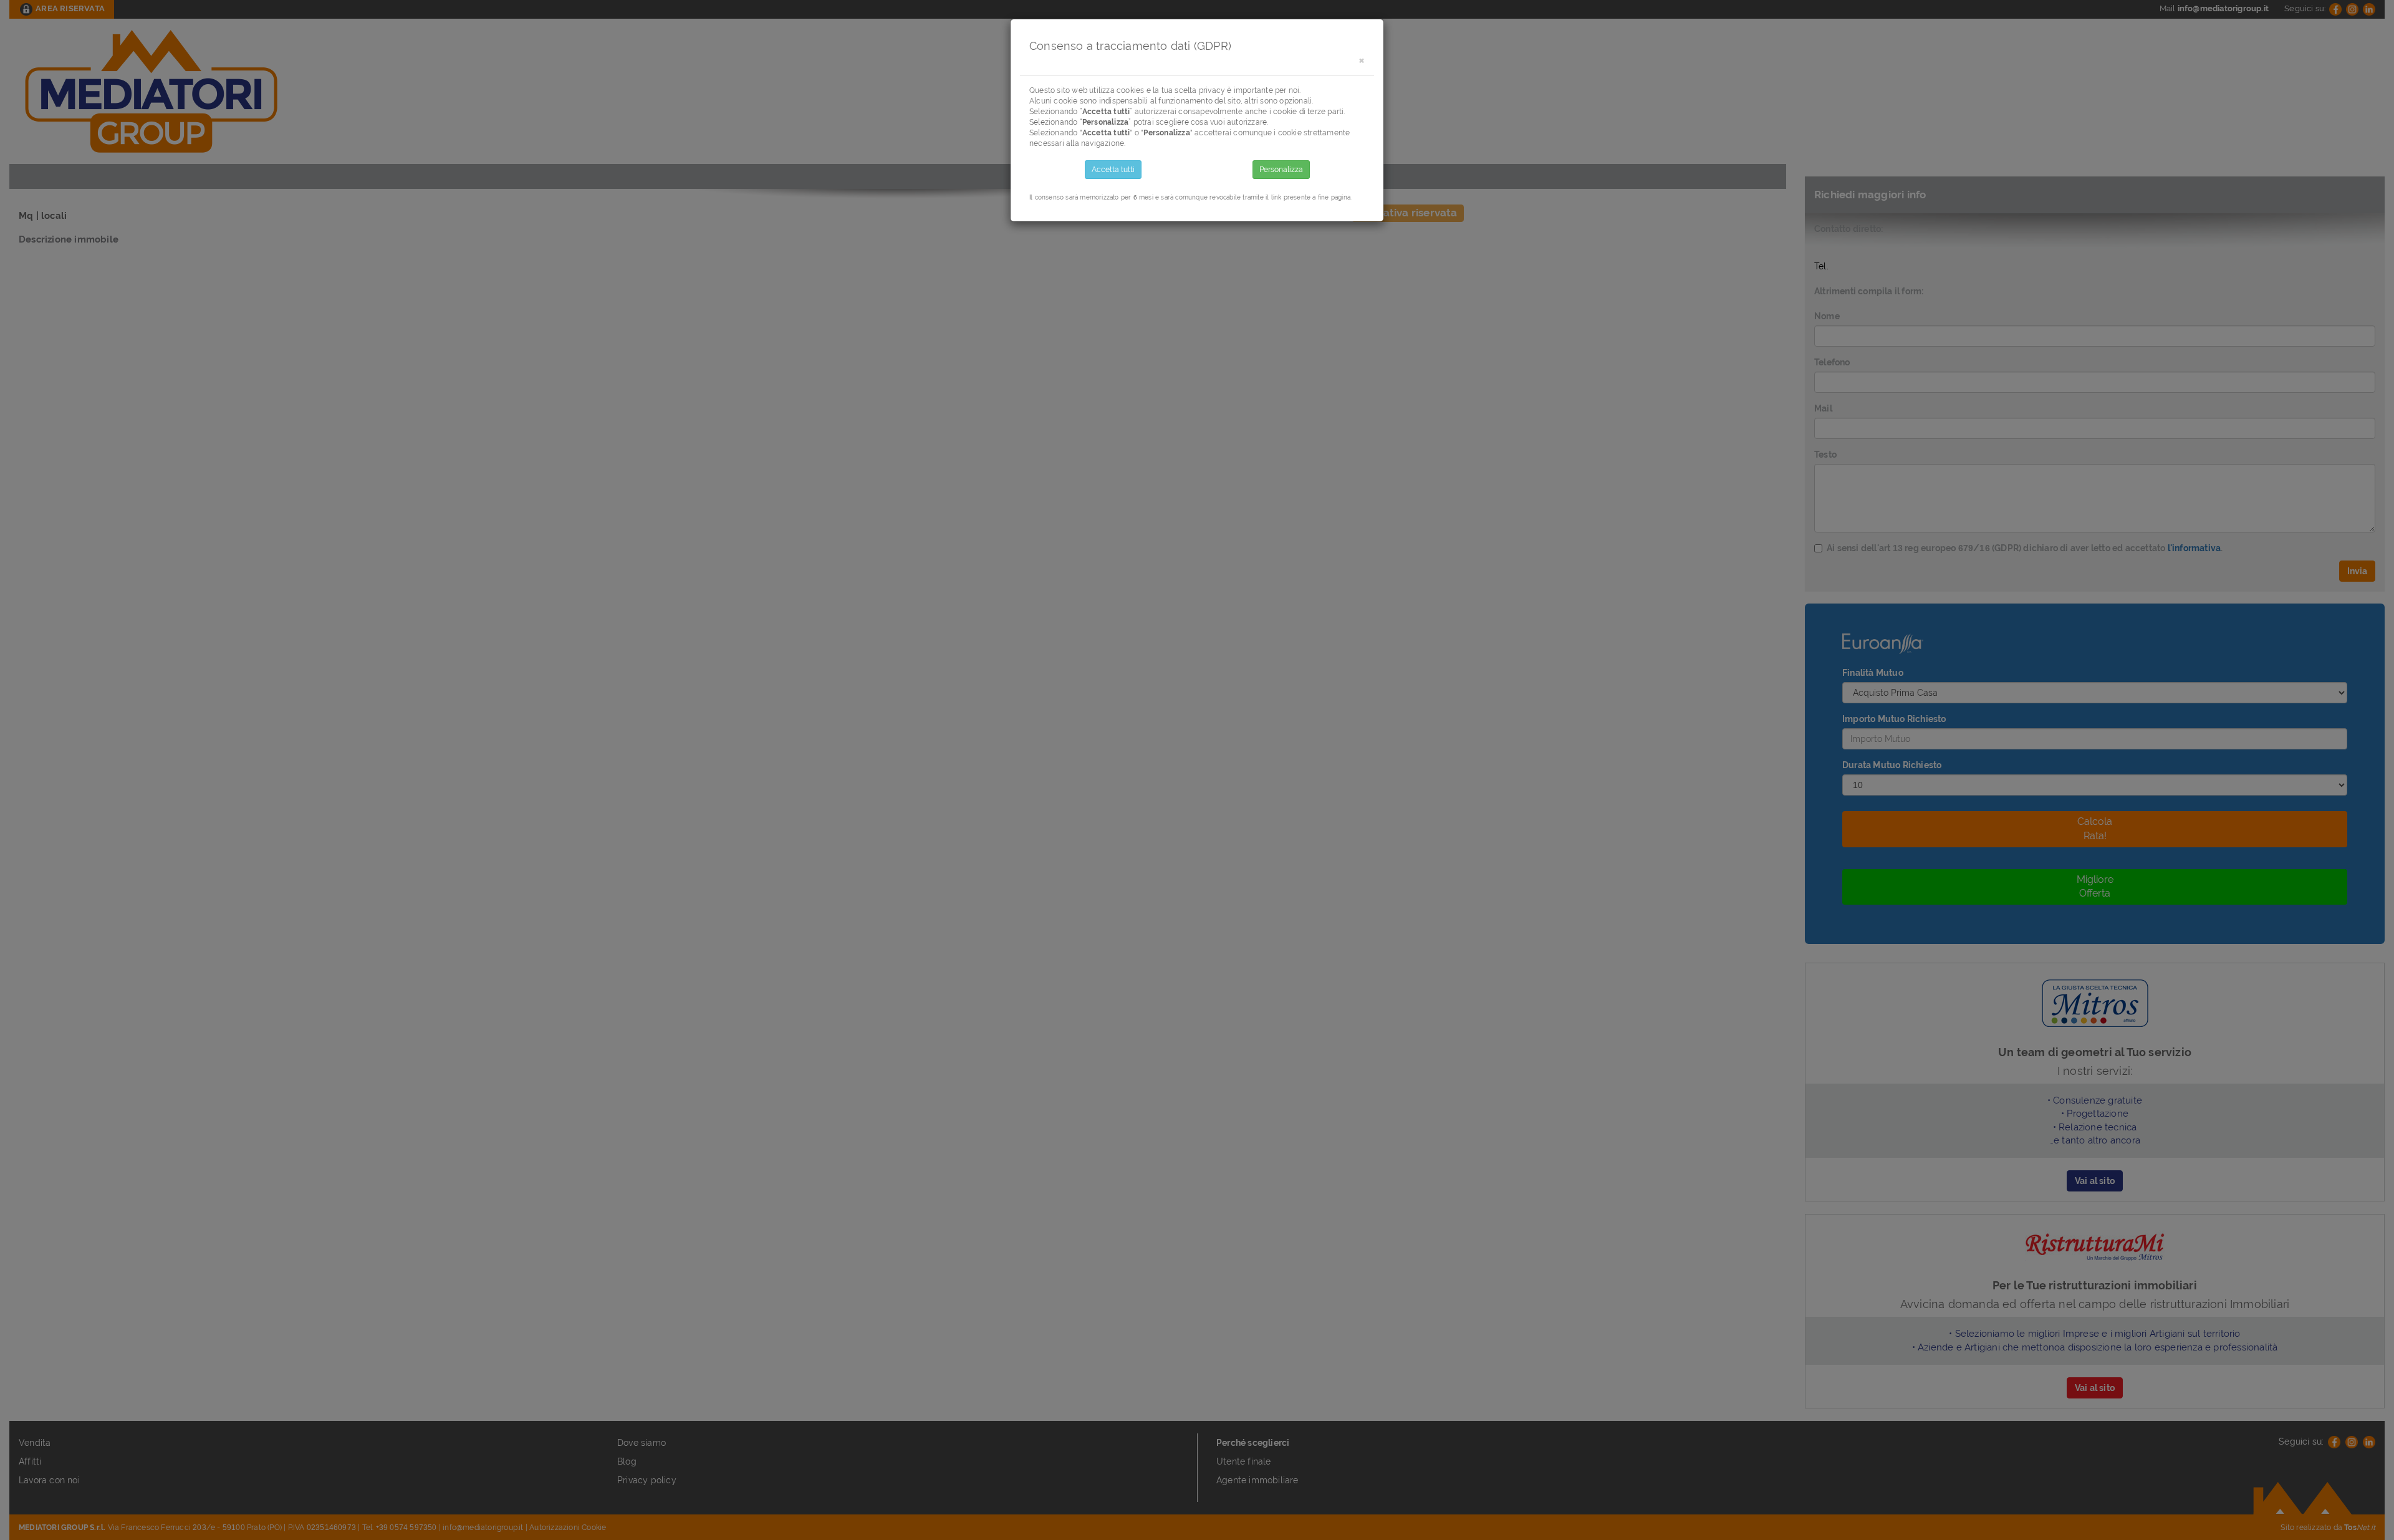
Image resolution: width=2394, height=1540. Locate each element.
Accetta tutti (1113, 170)
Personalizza (1281, 170)
